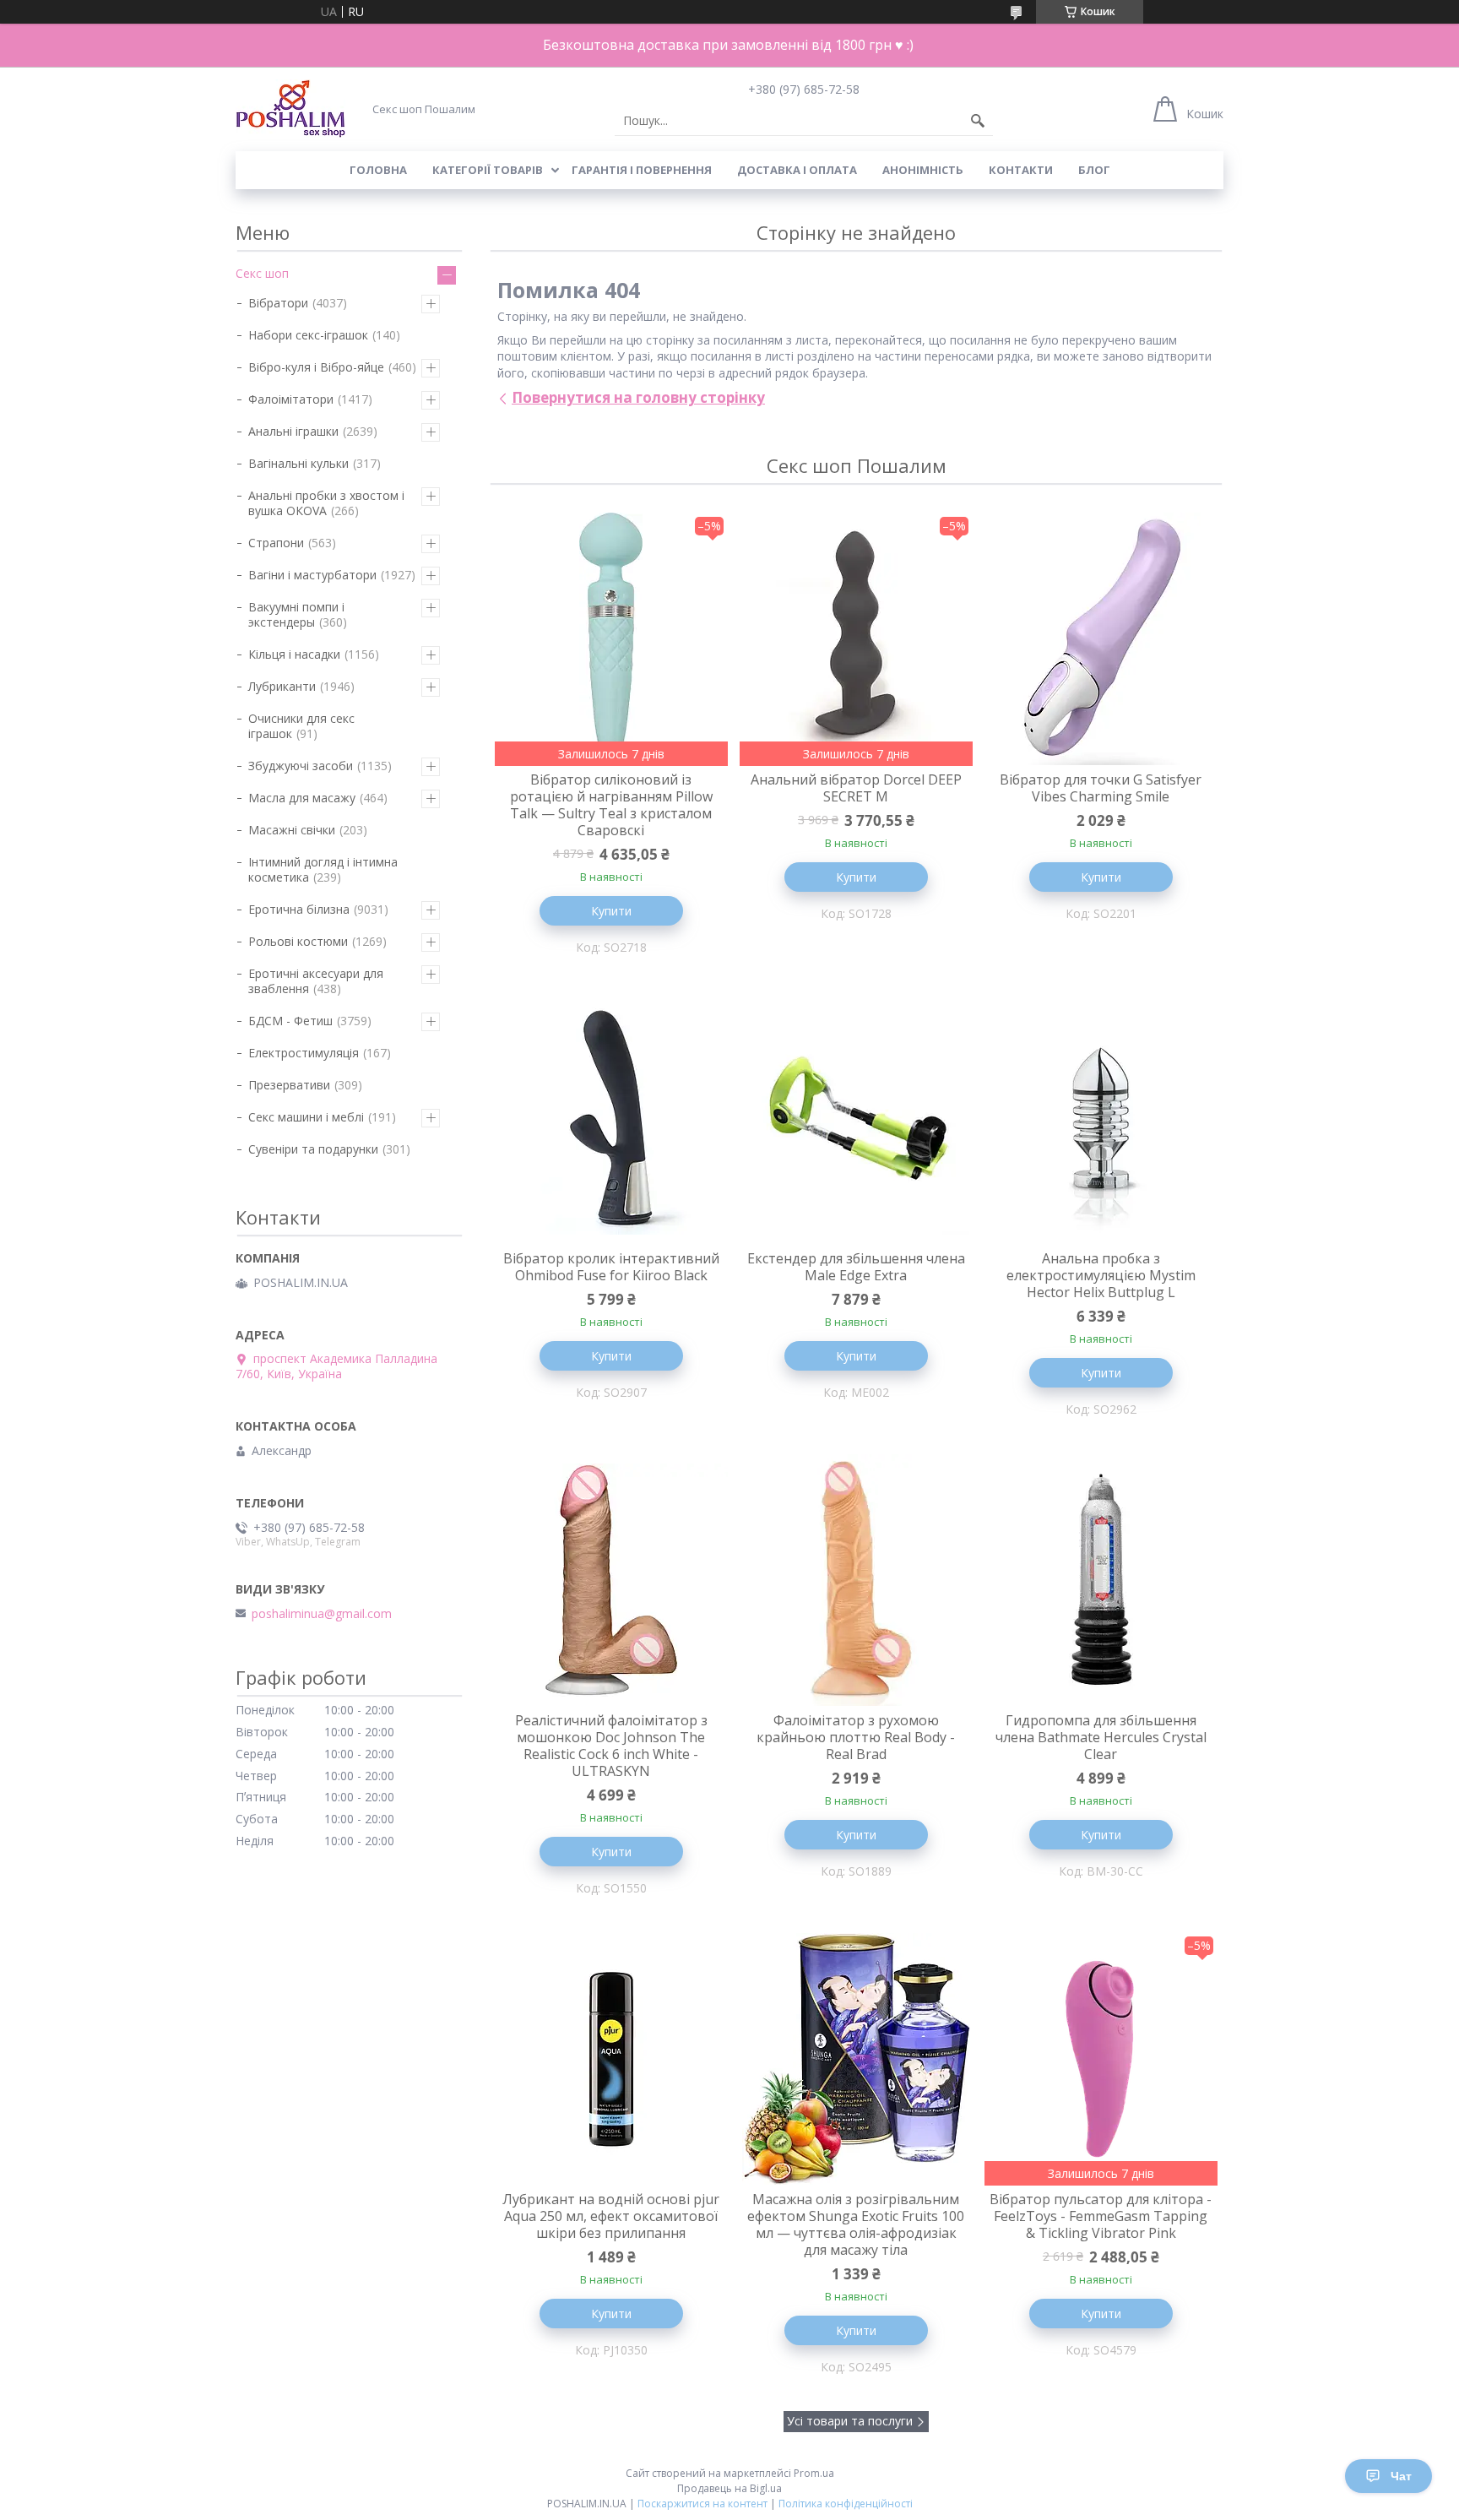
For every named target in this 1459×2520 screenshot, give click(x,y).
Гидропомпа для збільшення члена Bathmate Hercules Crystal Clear (1101, 1737)
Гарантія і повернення (642, 170)
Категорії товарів (488, 170)
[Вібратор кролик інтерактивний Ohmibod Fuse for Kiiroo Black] (611, 1118)
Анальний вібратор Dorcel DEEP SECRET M (856, 788)
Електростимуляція (304, 1053)
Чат (1401, 2476)
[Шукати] (978, 121)
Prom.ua (814, 2473)
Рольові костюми (298, 941)
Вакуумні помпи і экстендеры (296, 614)
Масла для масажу (302, 798)
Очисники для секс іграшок (301, 726)
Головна (378, 170)
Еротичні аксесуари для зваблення (316, 981)
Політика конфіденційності (846, 2504)
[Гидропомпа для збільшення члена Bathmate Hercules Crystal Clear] (1101, 1580)
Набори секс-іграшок (308, 335)
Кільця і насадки (294, 654)
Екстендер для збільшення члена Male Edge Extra (856, 1267)
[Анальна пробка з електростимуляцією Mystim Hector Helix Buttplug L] (1101, 1118)
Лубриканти (282, 686)
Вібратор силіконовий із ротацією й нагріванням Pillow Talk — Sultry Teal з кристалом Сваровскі (611, 805)
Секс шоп (262, 273)
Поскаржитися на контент (702, 2504)
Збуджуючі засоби (301, 766)
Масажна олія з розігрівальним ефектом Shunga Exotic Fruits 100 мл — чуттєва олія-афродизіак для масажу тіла (856, 2224)
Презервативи (289, 1085)
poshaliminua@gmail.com (322, 1614)
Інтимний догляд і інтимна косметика (323, 869)
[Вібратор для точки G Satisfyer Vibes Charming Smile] (1101, 639)
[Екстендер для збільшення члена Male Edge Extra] (856, 1118)
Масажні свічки (292, 830)
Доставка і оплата (797, 170)
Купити (611, 911)
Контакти (1021, 170)
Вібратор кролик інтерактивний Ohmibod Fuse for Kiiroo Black (611, 1267)
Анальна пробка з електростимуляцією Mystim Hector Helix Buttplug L (1101, 1275)
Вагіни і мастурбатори (312, 575)
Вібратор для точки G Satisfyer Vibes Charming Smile (1101, 788)
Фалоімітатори (291, 399)
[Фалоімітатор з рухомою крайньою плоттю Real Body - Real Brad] (856, 1580)
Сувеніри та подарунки (313, 1149)
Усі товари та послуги (850, 2421)
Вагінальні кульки (298, 463)
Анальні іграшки (293, 431)
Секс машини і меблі (306, 1117)
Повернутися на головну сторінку (638, 397)
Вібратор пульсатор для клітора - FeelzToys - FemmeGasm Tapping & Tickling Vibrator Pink (1101, 2216)
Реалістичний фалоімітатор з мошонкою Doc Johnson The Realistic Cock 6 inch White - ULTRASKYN (611, 1746)
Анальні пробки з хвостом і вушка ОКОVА (326, 503)
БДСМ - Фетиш (290, 1021)
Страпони (276, 543)
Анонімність (923, 170)
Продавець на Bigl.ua (729, 2488)
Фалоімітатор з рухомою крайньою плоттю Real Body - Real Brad (856, 1737)
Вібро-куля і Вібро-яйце (316, 367)
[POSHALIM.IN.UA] (290, 109)
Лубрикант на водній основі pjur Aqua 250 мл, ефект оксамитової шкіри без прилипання (611, 2216)
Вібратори (278, 303)
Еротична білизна (299, 909)
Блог (1094, 170)
